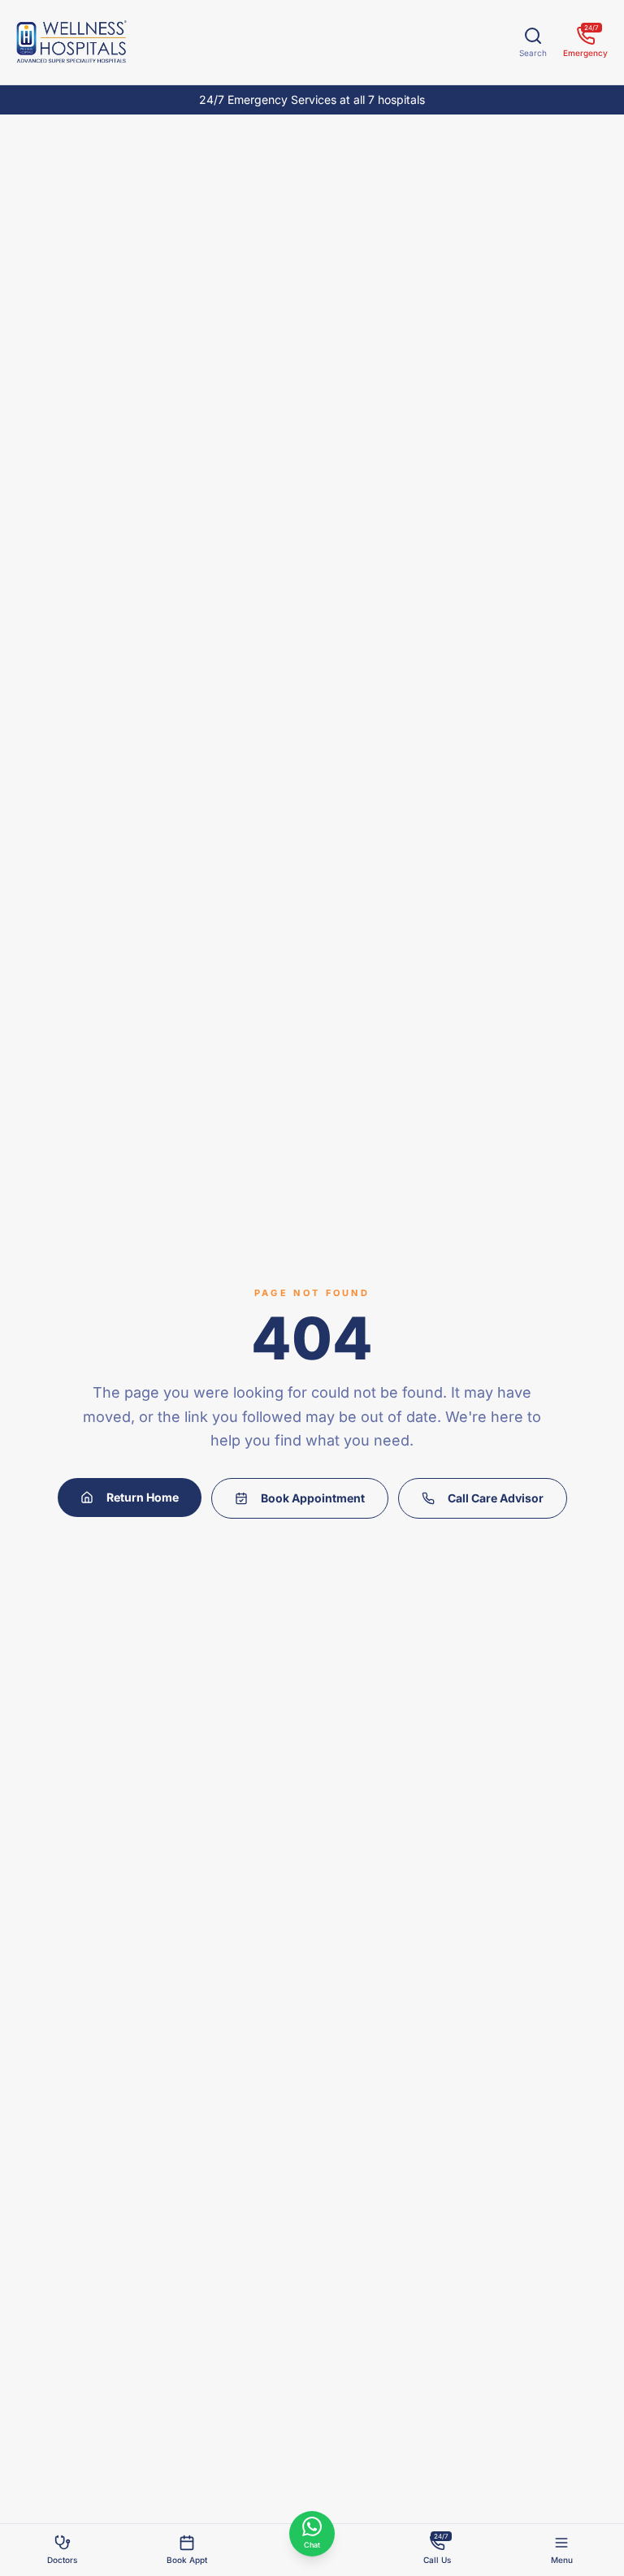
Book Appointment (313, 1498)
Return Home (143, 1497)
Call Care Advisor (496, 1498)
